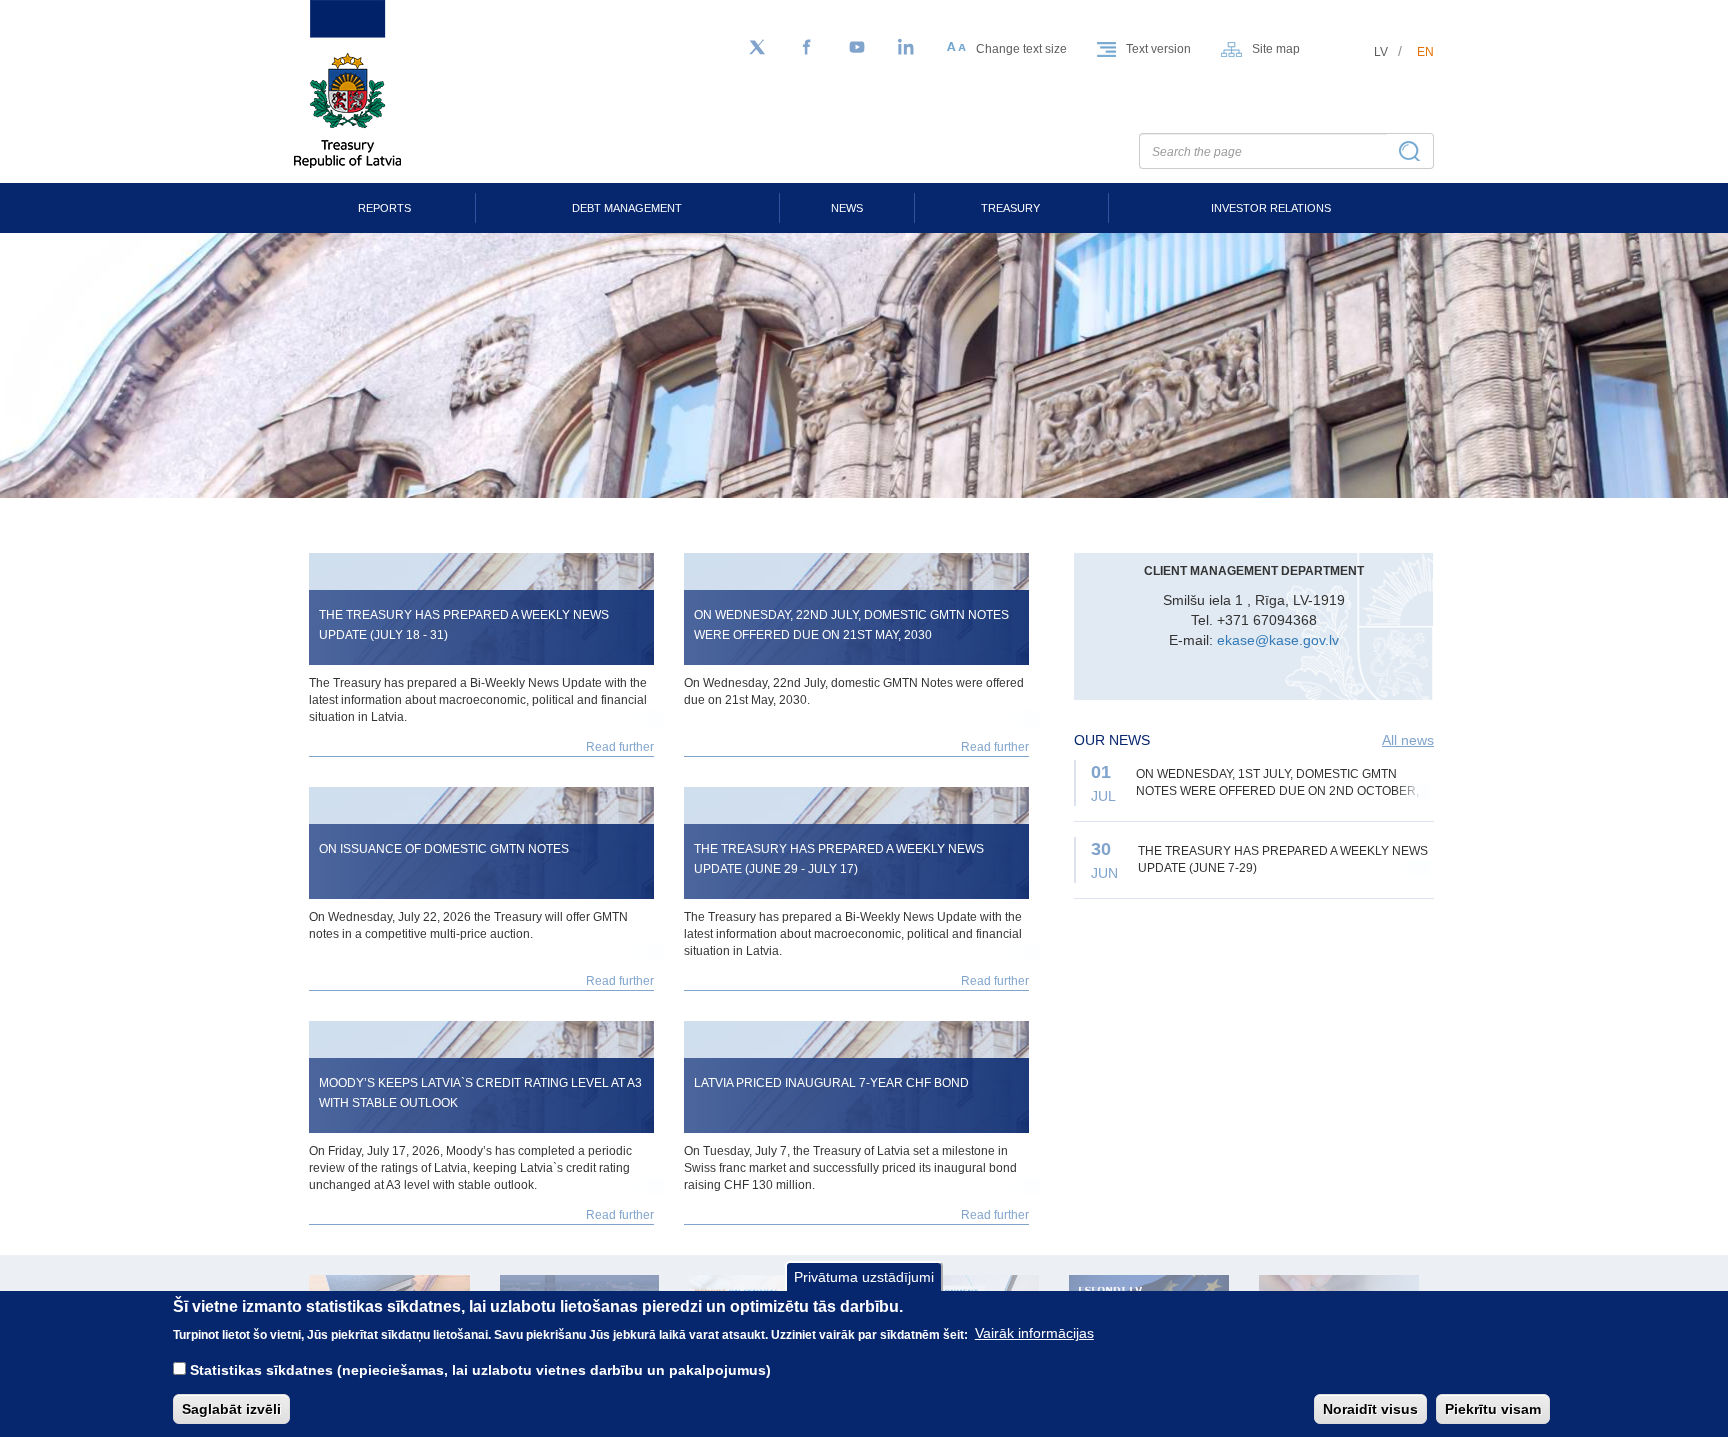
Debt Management (627, 208)
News (847, 208)
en (1425, 52)
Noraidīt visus (1370, 1408)
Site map (1276, 49)
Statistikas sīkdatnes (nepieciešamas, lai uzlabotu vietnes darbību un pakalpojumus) (480, 1369)
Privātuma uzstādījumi (864, 1277)
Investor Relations (1271, 208)
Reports (384, 208)
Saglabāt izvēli (231, 1408)
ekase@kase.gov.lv (1278, 640)
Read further (620, 747)
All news (1408, 740)
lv (1381, 52)
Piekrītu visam (1493, 1408)
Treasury (1010, 208)
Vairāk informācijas (1034, 1333)
